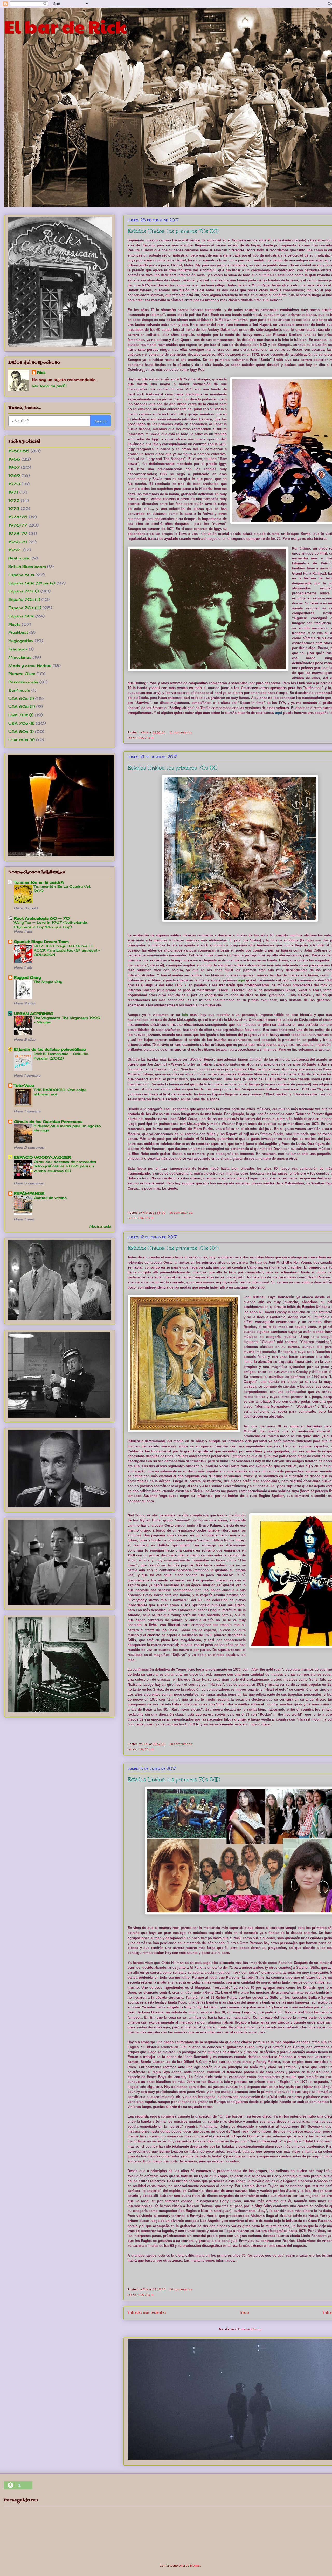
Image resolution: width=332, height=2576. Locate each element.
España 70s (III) (25, 608)
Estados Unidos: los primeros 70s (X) (172, 768)
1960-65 (19, 451)
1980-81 (18, 542)
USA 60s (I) (21, 699)
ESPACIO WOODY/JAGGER (42, 1157)
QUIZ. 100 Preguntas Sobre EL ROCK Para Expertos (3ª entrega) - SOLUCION (67, 950)
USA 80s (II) (22, 740)
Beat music (19, 558)
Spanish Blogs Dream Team (41, 942)
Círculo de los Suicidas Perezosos (48, 1121)
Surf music (19, 690)
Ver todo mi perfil (49, 386)
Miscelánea (20, 657)
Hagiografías (21, 641)
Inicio (245, 2313)
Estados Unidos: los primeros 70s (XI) (173, 231)
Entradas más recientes (147, 2313)
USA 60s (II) (22, 707)
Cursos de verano (50, 1198)
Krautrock (18, 649)
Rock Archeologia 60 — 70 (42, 918)
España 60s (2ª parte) (32, 583)
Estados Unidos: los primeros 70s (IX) (173, 1248)
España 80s (21, 616)
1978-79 (18, 533)
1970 (14, 484)
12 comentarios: (181, 733)
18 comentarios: (181, 1744)
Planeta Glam (22, 674)
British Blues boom (27, 566)
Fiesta (14, 624)
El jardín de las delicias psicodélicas (50, 1049)
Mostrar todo (100, 1227)
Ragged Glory (27, 977)
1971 (13, 492)
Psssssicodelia (23, 682)
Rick (41, 372)
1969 (14, 476)
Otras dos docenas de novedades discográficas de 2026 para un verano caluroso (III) (65, 1166)
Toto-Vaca (24, 1085)
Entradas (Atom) (250, 2329)
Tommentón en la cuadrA (39, 882)
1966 (14, 459)
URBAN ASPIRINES (33, 1013)
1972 (14, 500)
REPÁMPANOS (29, 1193)
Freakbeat (18, 632)
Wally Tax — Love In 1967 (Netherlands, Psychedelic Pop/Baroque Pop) (51, 925)
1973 (14, 508)
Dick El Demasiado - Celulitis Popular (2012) (61, 1056)
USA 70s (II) (21, 723)
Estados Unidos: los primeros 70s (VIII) (174, 1779)
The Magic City (48, 982)
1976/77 (18, 525)
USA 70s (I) (146, 738)
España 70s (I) (24, 591)
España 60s (21, 575)
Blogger (195, 2566)
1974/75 (18, 517)
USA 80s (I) (21, 731)
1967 (14, 467)
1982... (15, 550)
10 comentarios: (181, 1213)
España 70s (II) (24, 599)
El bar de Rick (65, 26)
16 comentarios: (181, 2290)
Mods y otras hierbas (30, 666)
